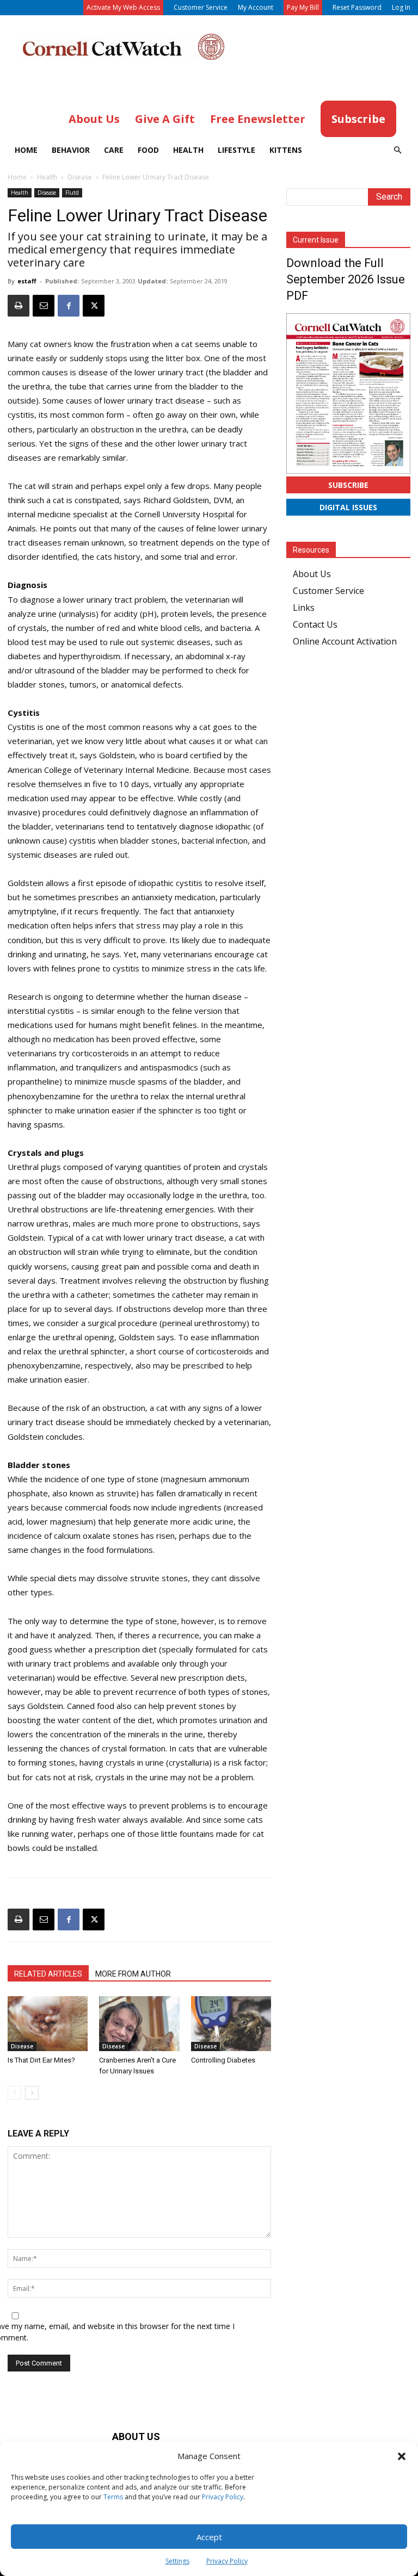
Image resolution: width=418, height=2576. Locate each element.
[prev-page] (14, 2093)
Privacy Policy (223, 2497)
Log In (401, 7)
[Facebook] (69, 306)
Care (114, 150)
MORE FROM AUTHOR (133, 1974)
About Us (312, 574)
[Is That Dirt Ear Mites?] (48, 2024)
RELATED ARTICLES (48, 1974)
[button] (402, 2456)
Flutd (72, 193)
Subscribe (348, 485)
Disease (80, 177)
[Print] (19, 306)
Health (188, 150)
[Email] (44, 306)
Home (26, 150)
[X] (94, 306)
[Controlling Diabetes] (231, 2024)
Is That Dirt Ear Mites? (41, 2060)
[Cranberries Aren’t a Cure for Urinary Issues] (139, 2024)
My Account (256, 7)
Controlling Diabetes (223, 2060)
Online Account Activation (345, 641)
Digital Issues (348, 507)
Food (148, 150)
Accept (209, 2537)
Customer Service (201, 7)
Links (304, 608)
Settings (177, 2561)
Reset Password (357, 7)
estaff (27, 281)
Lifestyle (236, 150)
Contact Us (315, 624)
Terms (113, 2497)
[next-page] (32, 2093)
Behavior (71, 150)
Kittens (286, 150)
